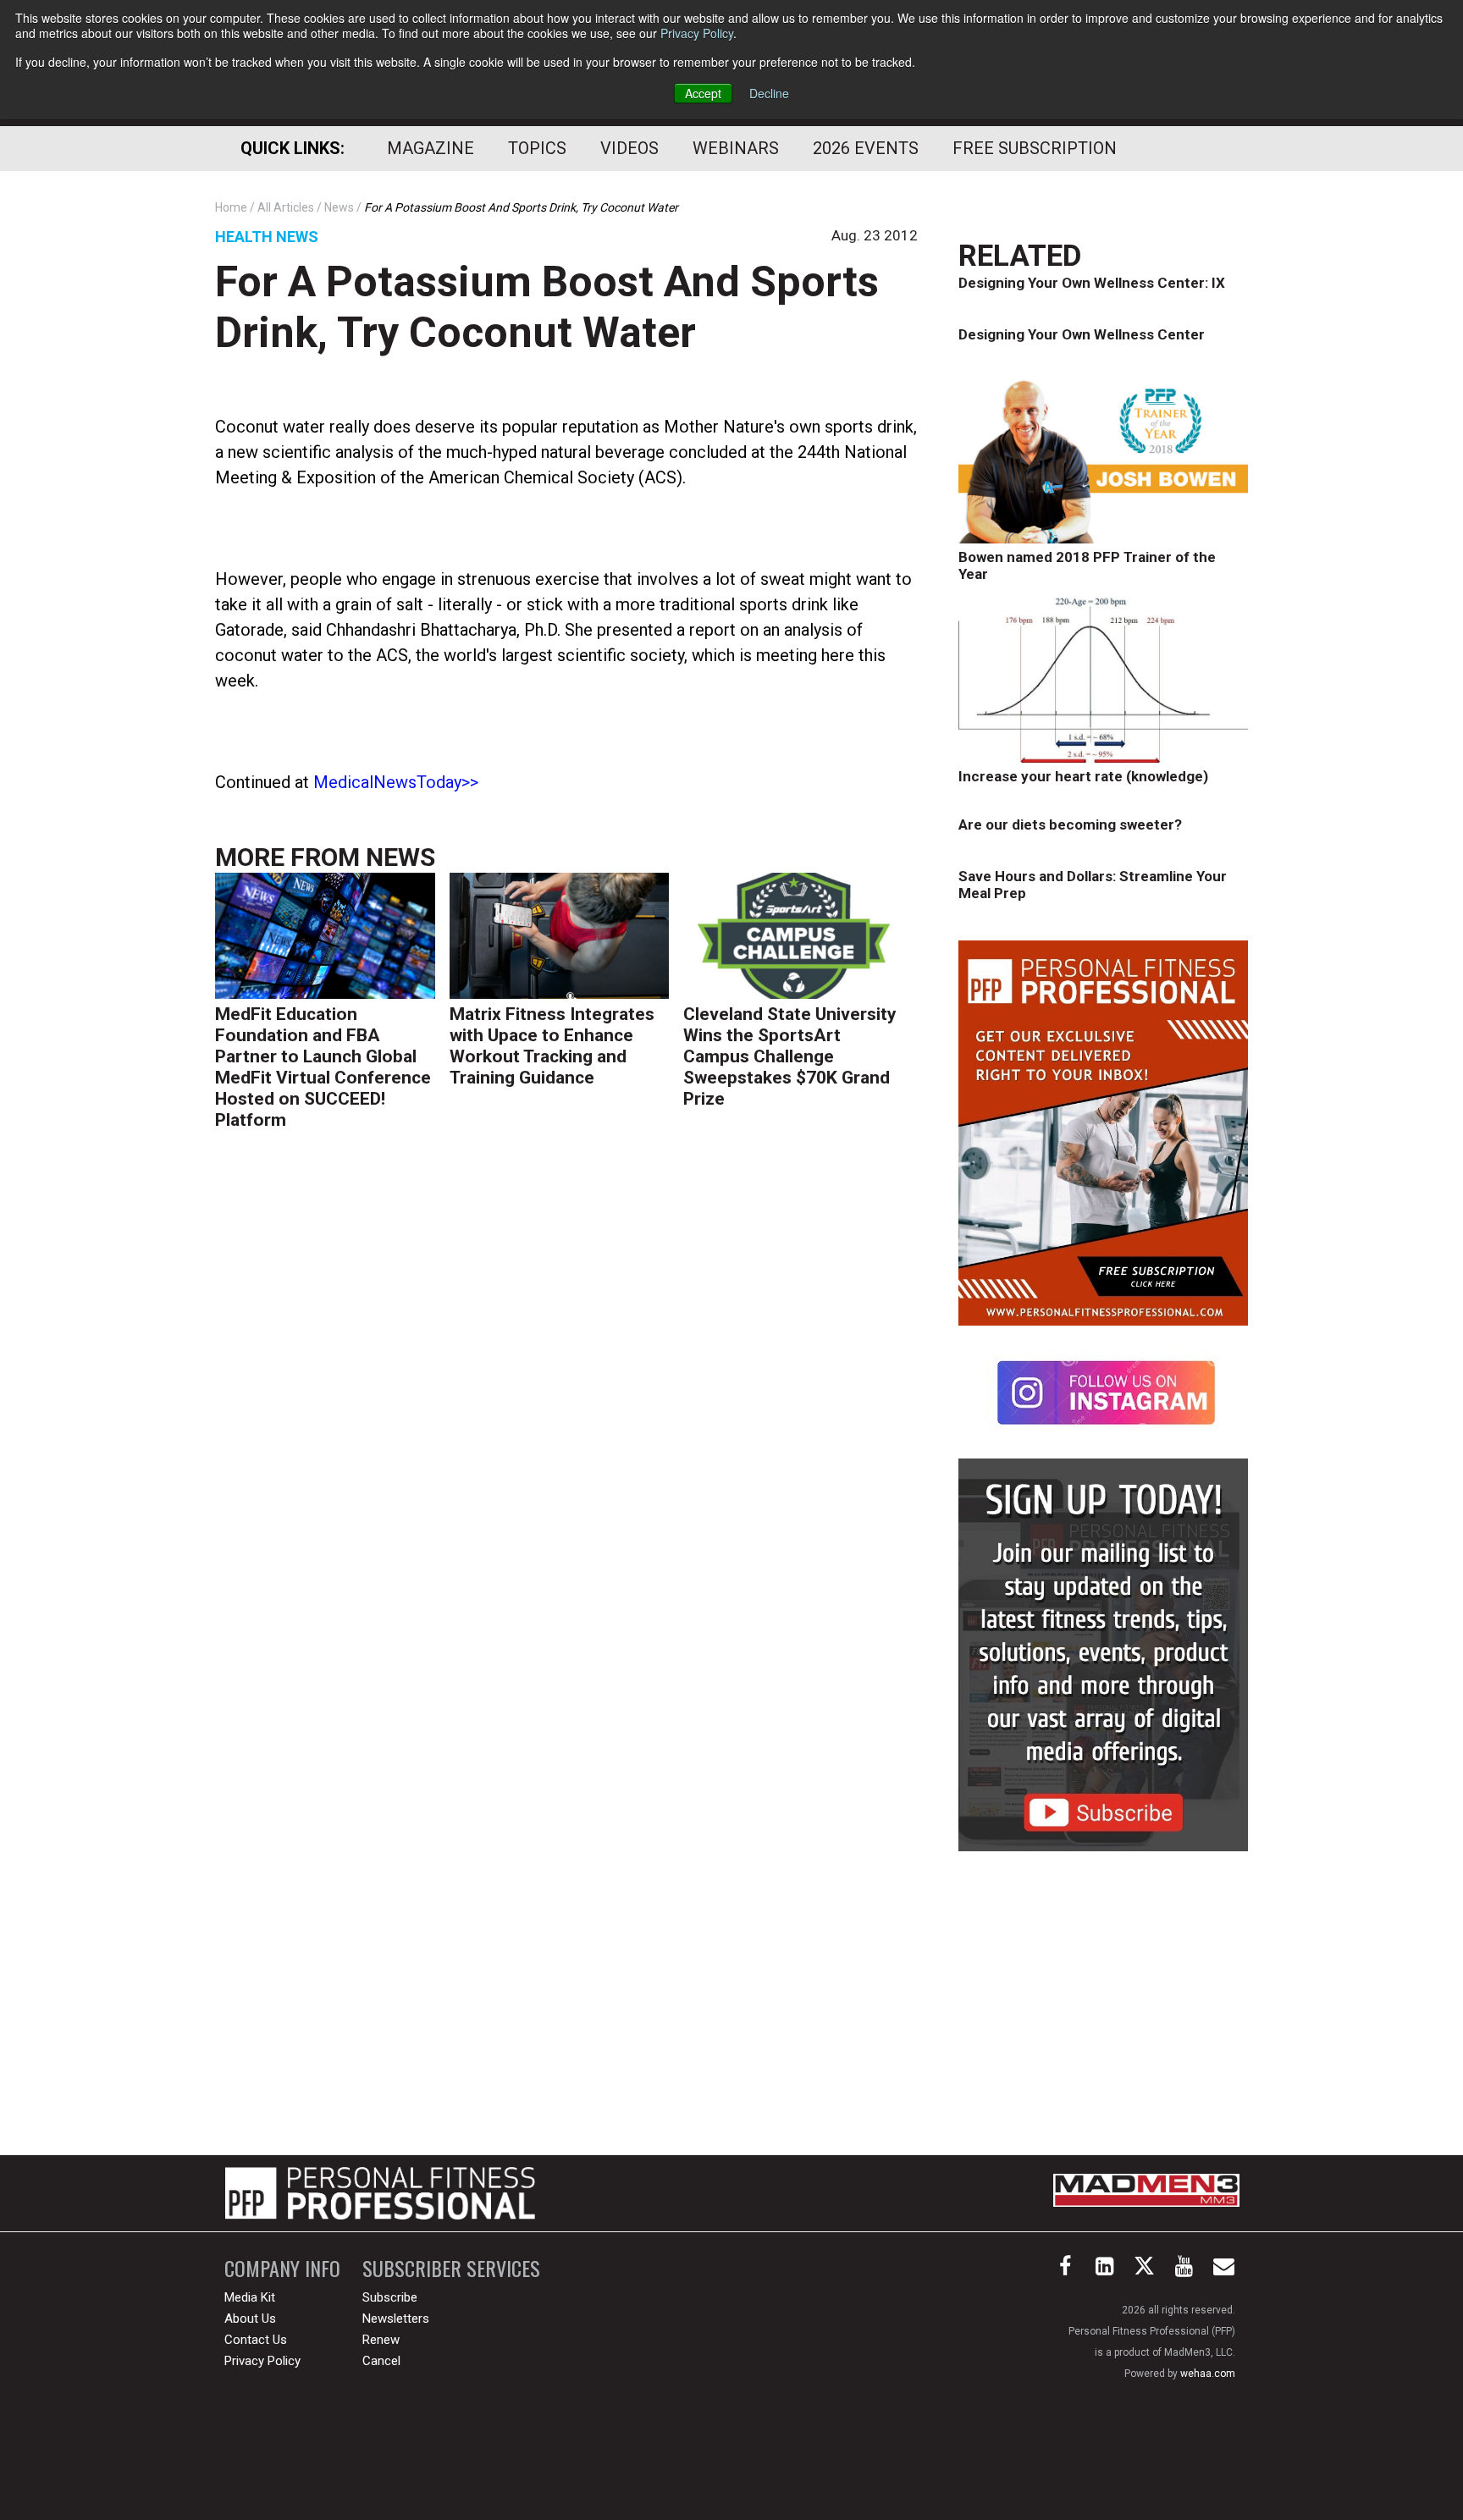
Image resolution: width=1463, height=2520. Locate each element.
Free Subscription (1035, 148)
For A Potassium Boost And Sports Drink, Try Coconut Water (547, 307)
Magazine (431, 148)
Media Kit (250, 2297)
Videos (629, 148)
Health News (267, 237)
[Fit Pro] (380, 2193)
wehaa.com (1208, 2374)
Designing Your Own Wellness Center (1082, 334)
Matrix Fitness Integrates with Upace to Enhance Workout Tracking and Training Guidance (552, 1046)
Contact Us (256, 2340)
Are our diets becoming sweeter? (1070, 824)
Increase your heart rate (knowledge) (1083, 776)
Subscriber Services (451, 2268)
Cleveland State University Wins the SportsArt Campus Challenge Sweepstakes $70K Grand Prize (790, 1056)
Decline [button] (769, 93)
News (400, 857)
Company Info (282, 2268)
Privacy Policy (697, 33)
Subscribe (390, 2297)
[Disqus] (566, 1405)
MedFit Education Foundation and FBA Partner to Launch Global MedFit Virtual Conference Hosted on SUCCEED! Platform (323, 1067)
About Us (250, 2319)
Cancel (381, 2361)
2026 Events (866, 148)
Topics (537, 148)
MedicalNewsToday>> (396, 782)
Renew (381, 2340)
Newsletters (396, 2319)
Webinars (736, 148)
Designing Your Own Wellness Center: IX (1092, 283)
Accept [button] (703, 93)
